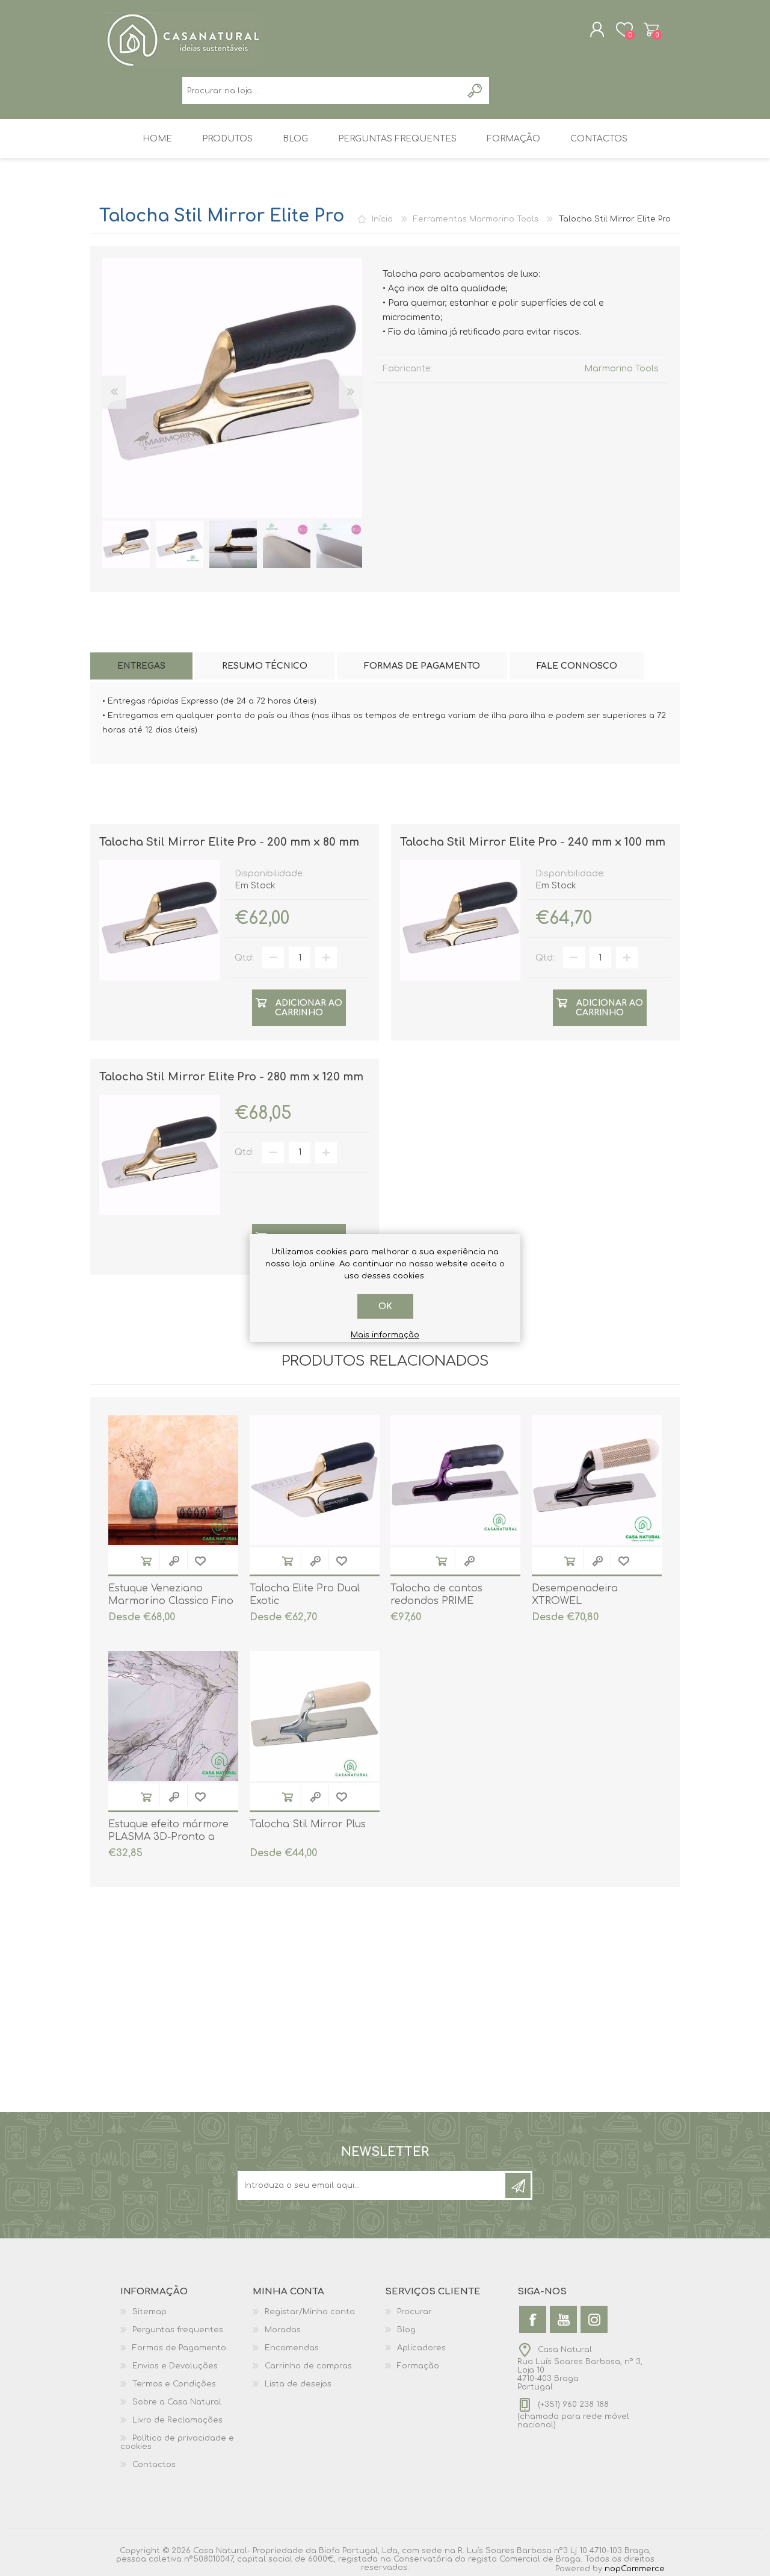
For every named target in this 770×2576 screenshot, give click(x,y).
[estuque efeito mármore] (173, 1716)
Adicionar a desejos (200, 1561)
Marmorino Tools (621, 369)
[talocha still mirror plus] (315, 1716)
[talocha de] (455, 1480)
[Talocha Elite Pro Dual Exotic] (315, 1480)
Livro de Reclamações (177, 2420)
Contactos (154, 2465)
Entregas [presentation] (141, 666)
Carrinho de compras (651, 29)
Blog (406, 2330)
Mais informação (385, 1335)
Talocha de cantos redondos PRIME (436, 1595)
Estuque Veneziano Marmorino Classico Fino (171, 1595)
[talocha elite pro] (126, 544)
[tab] (141, 666)
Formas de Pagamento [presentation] (422, 666)
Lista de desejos (298, 2384)
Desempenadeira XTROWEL (575, 1595)
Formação (418, 2366)
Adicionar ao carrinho (146, 1561)
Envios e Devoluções (175, 2366)
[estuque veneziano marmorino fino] (173, 1480)
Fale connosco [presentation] (577, 666)
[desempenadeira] (597, 1480)
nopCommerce (635, 2569)
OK (385, 1306)
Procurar (414, 2312)
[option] (126, 544)
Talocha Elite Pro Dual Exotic (305, 1595)
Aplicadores (421, 2348)
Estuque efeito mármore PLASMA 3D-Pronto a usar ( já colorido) (168, 1837)
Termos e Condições (174, 2384)
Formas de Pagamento (179, 2348)
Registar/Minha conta (310, 2312)
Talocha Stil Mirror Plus (308, 1824)
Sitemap (149, 2312)
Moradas (283, 2330)
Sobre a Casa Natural (177, 2402)
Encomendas (292, 2348)
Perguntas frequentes (178, 2330)
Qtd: (244, 958)
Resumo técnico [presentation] (265, 666)
